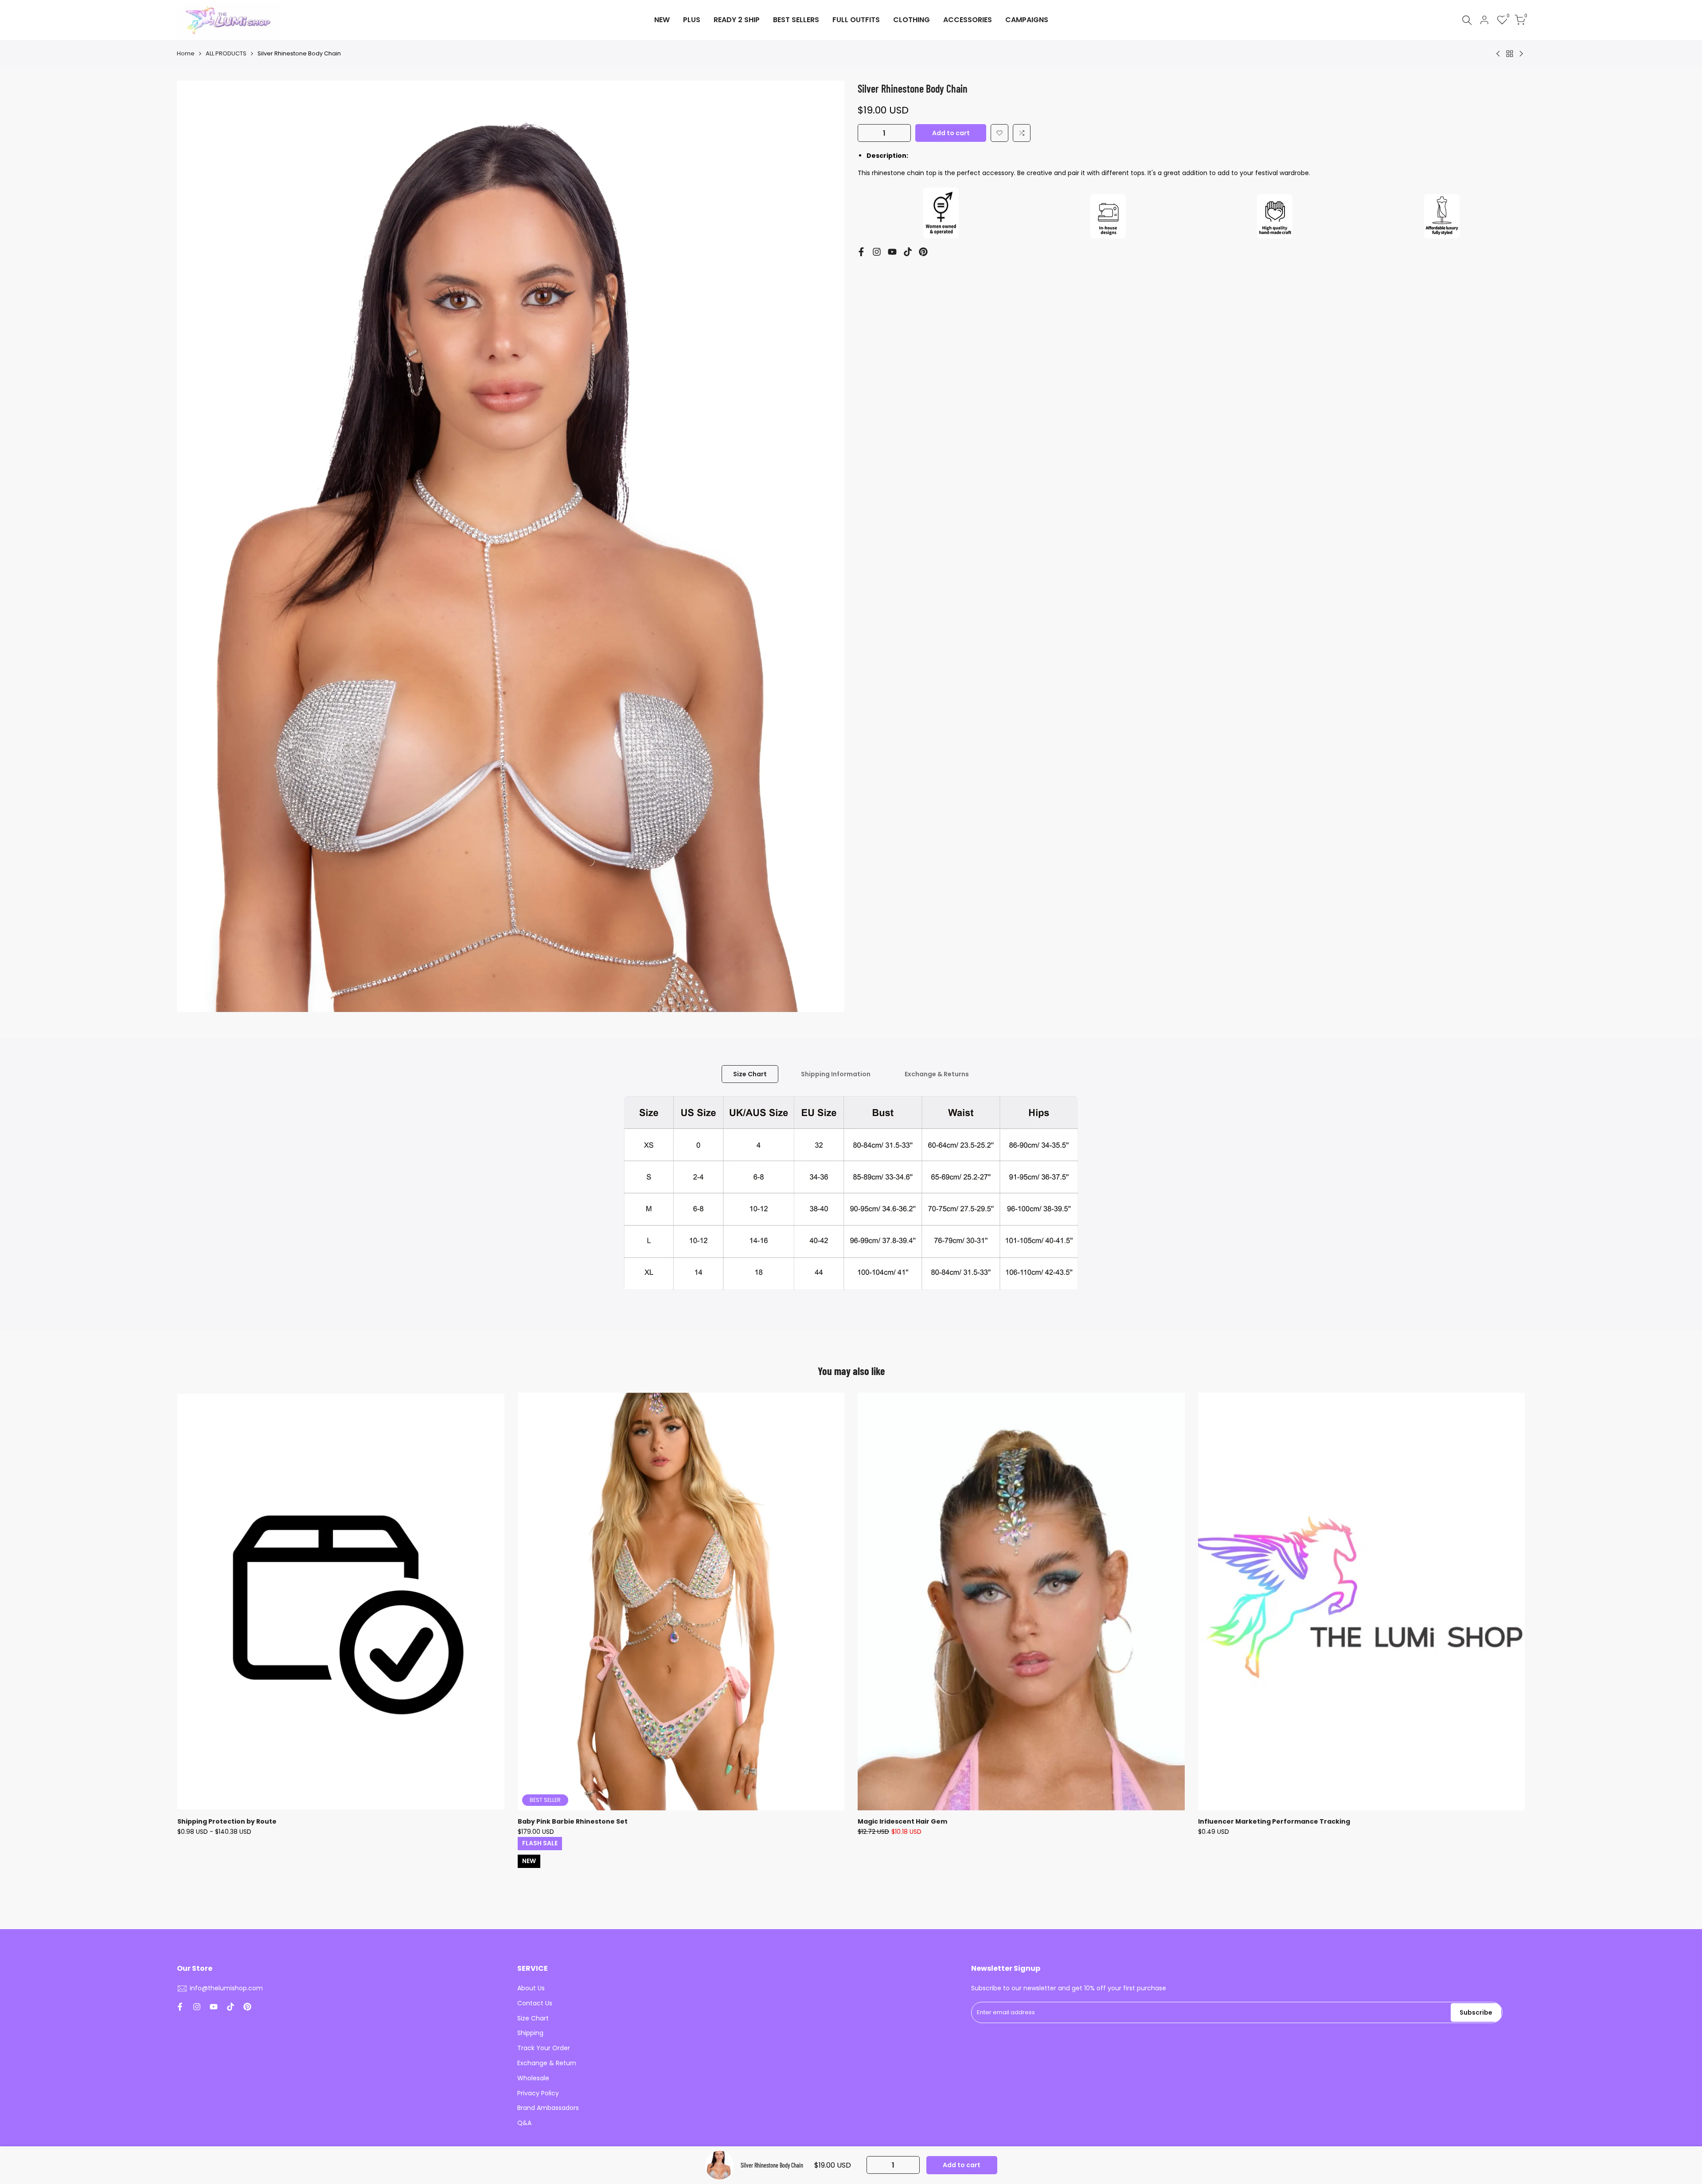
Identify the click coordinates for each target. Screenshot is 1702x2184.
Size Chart (750, 1074)
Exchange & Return (547, 2063)
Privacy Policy (538, 2093)
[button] (999, 133)
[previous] (219, 1633)
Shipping (530, 2033)
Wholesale (533, 2078)
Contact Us (535, 2003)
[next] (1483, 1633)
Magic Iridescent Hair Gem (902, 1821)
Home (186, 53)
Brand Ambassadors (548, 2108)
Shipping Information (836, 1074)
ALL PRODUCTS (226, 53)
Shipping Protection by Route (227, 1821)
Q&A (524, 2123)
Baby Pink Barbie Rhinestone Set (573, 1821)
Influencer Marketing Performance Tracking (1274, 1821)
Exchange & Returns (937, 1074)
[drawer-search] (1467, 20)
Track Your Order (544, 2048)
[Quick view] (496, 1444)
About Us (531, 1988)
